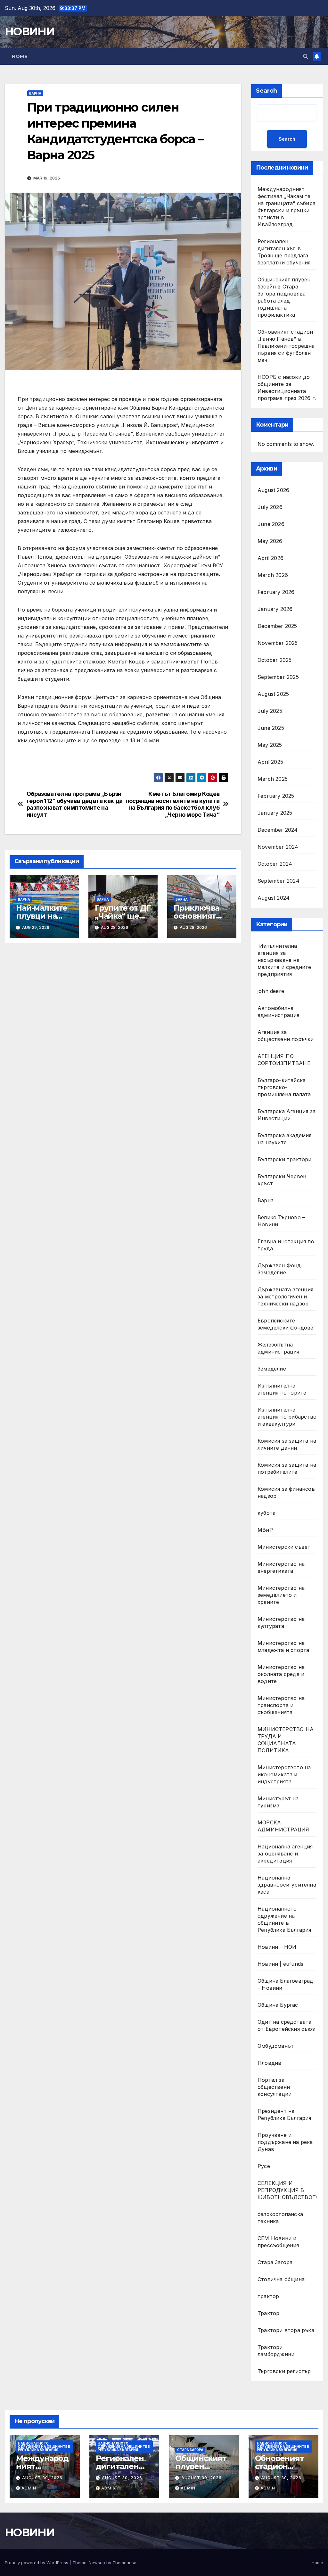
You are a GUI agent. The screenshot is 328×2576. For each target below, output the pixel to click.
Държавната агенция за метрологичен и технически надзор (286, 1296)
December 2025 (277, 626)
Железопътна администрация (279, 1348)
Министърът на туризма (278, 1802)
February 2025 (276, 796)
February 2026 (276, 592)
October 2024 (275, 864)
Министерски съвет (284, 1547)
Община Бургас (278, 2005)
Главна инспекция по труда (286, 1245)
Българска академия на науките (285, 1139)
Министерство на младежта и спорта (284, 1646)
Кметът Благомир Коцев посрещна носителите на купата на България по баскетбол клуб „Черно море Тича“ (172, 804)
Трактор (268, 2313)
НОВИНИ (30, 31)
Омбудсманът (276, 2046)
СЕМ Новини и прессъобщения (278, 2242)
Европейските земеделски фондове (286, 1324)
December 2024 (278, 830)
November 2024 (278, 847)
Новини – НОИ (277, 1947)
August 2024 (274, 898)
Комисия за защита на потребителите (287, 1468)
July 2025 (270, 711)
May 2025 (270, 745)
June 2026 (271, 524)
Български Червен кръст (282, 1180)
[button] (306, 56)
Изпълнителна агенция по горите (282, 1389)
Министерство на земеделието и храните (281, 1595)
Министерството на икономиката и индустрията (284, 1774)
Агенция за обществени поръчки (286, 1036)
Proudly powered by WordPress (37, 2563)
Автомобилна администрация (279, 1012)
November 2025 (278, 643)
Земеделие (272, 1369)
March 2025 (273, 779)
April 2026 (271, 558)
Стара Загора (275, 2262)
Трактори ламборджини (276, 2351)
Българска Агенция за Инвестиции (287, 1115)
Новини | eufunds (280, 1964)
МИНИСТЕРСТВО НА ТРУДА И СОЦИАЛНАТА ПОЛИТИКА (286, 1740)
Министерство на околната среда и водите (281, 1674)
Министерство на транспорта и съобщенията (281, 1705)
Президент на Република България (284, 2114)
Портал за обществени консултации (275, 2087)
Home (20, 56)
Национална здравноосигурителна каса (287, 1885)
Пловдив (269, 2063)
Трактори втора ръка (286, 2330)
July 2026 (270, 507)
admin (29, 2488)
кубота (266, 1513)
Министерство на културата (281, 1622)
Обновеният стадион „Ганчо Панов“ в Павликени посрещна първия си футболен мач (286, 346)
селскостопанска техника (280, 2218)
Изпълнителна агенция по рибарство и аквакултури (287, 1417)
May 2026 (270, 541)
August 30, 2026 (42, 2478)
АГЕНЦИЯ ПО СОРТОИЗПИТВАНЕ (284, 1060)
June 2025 (271, 728)
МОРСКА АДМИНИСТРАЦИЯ (283, 1826)
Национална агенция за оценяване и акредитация (285, 1854)
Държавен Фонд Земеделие (279, 1269)
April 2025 (270, 762)
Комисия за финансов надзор (286, 1492)
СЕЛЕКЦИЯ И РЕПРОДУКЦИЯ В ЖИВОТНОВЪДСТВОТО (289, 2190)
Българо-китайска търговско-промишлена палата (284, 1087)
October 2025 (275, 660)
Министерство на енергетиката (281, 1567)
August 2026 (273, 490)
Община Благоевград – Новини (286, 1984)
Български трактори (285, 1159)
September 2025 (278, 677)
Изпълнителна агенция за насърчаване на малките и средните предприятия (284, 960)
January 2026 (275, 609)
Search (266, 91)
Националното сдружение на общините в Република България (284, 1919)
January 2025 (275, 813)
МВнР (265, 1530)
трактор (268, 2296)
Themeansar (125, 2563)
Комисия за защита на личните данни (287, 1444)
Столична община (281, 2279)
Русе (264, 2166)
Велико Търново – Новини (281, 1221)
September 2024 (279, 881)
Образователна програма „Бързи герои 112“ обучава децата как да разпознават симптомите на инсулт (75, 804)
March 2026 (273, 575)
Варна (35, 93)
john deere (271, 991)
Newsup (97, 2563)
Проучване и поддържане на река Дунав (285, 2142)
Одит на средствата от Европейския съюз (286, 2025)
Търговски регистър (284, 2371)
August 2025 (273, 694)
